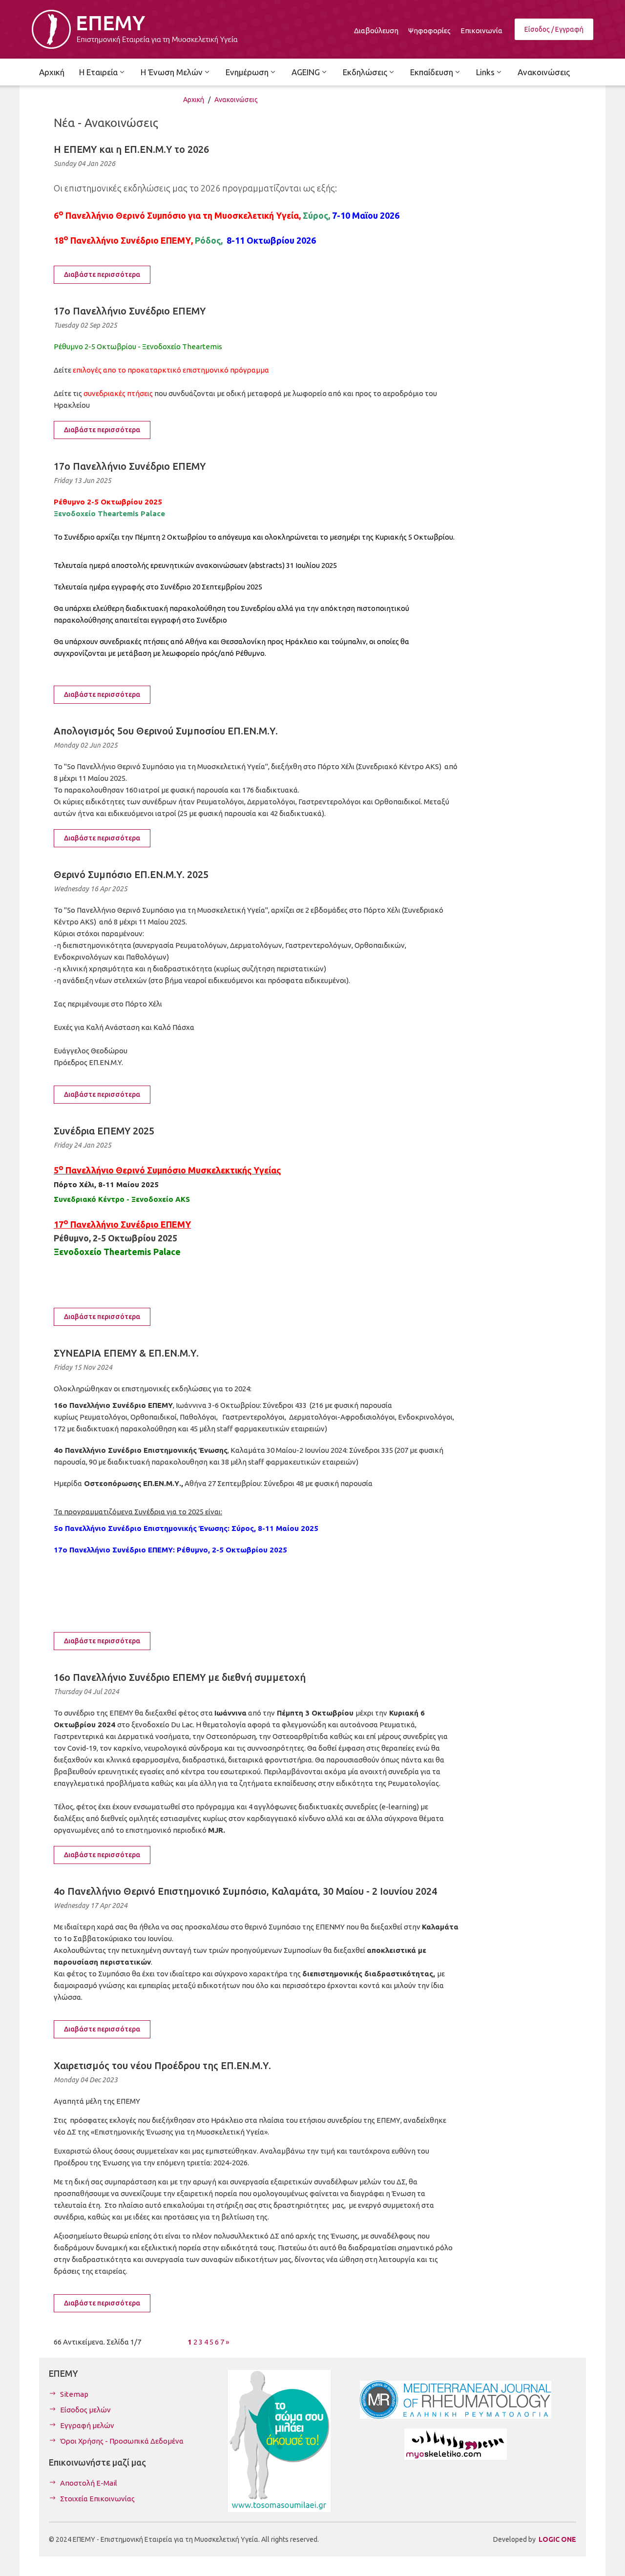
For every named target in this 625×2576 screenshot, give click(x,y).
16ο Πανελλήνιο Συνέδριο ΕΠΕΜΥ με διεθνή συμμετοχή (180, 1677)
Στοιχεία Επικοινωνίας (97, 2499)
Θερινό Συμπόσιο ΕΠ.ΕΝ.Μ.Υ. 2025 (131, 874)
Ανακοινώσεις (236, 100)
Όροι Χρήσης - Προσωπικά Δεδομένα (122, 2441)
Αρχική (194, 100)
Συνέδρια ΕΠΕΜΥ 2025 (104, 1131)
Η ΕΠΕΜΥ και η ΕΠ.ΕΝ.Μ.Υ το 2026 (131, 149)
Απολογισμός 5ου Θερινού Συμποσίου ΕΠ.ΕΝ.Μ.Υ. (166, 731)
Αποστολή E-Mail (89, 2483)
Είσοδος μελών (85, 2410)
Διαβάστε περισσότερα (102, 274)
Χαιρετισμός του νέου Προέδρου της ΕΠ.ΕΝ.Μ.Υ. (162, 2065)
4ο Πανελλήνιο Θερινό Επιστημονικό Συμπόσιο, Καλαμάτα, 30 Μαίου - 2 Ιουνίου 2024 (245, 1891)
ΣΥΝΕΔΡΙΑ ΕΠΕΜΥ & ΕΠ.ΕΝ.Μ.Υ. (126, 1353)
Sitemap (74, 2394)
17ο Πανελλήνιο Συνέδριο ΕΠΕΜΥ (130, 311)
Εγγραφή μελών (87, 2425)
